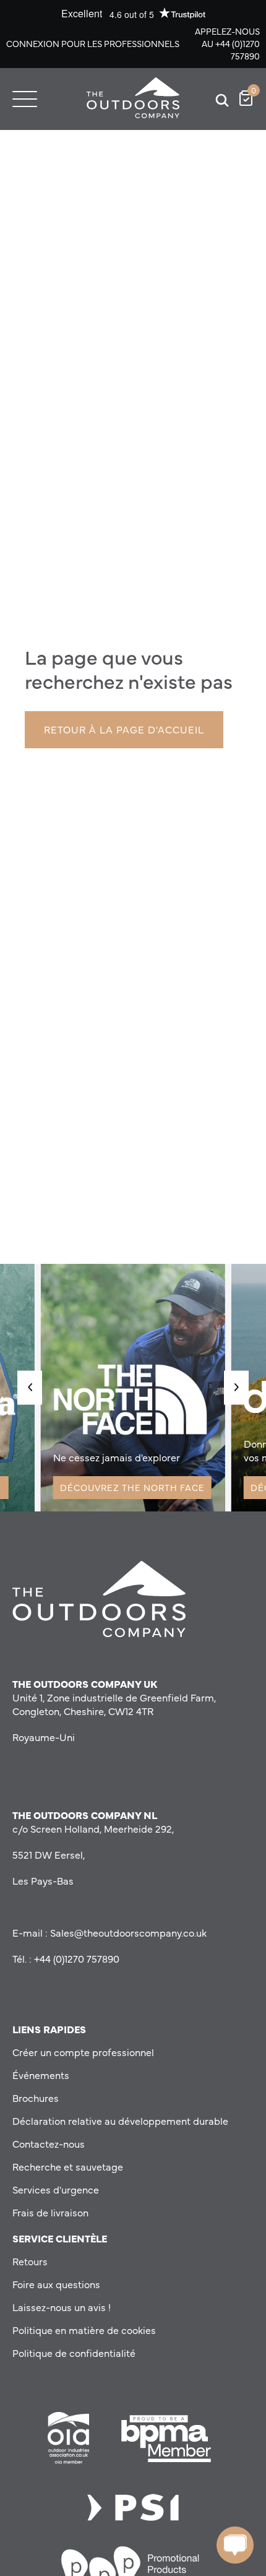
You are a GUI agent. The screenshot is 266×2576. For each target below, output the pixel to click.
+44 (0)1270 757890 (238, 50)
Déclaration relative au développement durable (120, 2120)
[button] (30, 1387)
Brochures (36, 2098)
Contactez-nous (49, 2143)
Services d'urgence (56, 2189)
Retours (30, 2261)
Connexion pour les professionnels (93, 43)
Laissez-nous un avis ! (62, 2307)
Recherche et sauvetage (68, 2166)
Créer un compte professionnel (83, 2052)
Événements (41, 2075)
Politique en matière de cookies (84, 2330)
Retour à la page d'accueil (124, 729)
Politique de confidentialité (74, 2353)
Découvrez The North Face (132, 1487)
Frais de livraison (50, 2212)
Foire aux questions (56, 2284)
